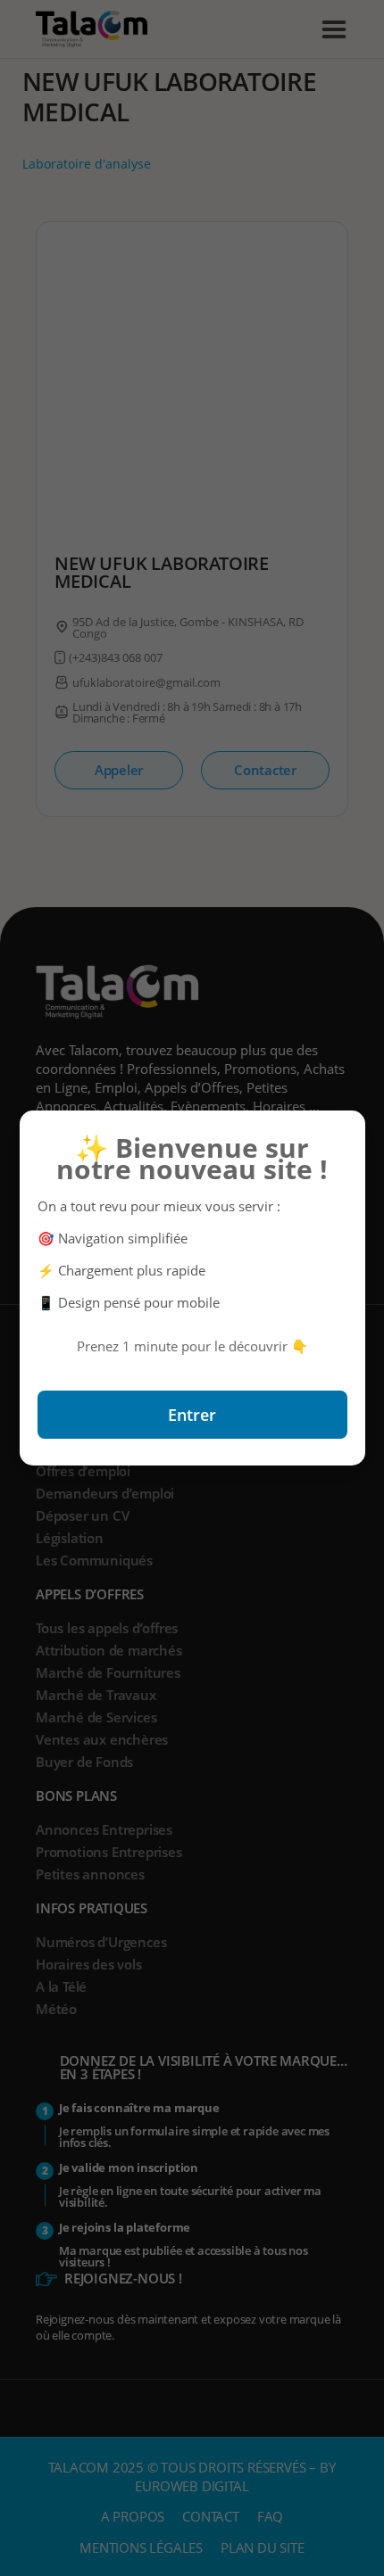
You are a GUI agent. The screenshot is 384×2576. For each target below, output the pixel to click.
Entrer (192, 1415)
